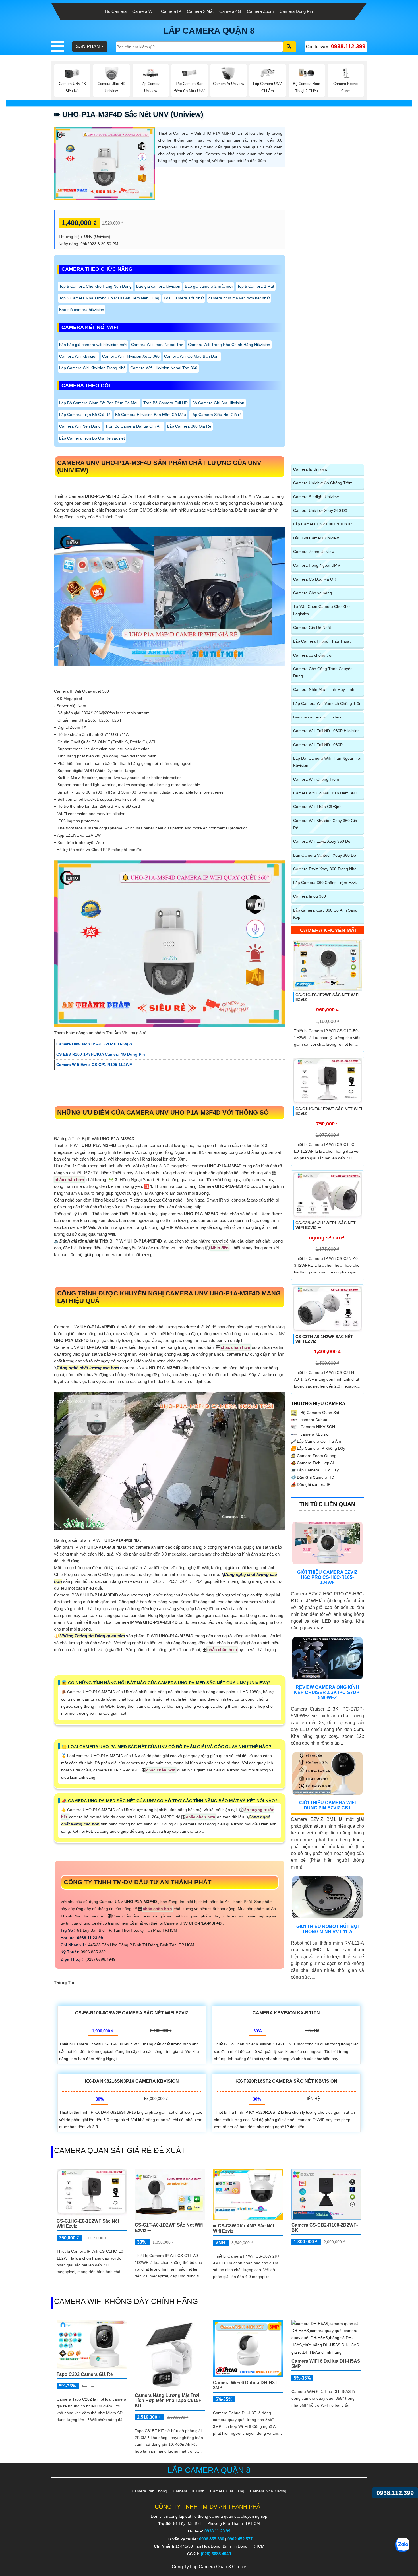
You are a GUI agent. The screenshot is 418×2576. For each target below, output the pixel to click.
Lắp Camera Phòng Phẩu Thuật (322, 641)
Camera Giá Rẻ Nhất (312, 628)
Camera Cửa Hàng (227, 2491)
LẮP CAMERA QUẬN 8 (209, 31)
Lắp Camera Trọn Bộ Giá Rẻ (85, 415)
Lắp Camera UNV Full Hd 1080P (322, 524)
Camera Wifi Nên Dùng (80, 426)
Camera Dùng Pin (296, 11)
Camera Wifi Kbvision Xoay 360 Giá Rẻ (325, 824)
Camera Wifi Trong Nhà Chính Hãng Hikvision (229, 345)
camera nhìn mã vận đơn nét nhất (239, 298)
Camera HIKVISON (317, 1427)
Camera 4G (230, 11)
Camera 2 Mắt (200, 11)
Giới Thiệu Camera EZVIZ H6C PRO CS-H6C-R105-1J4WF (327, 1577)
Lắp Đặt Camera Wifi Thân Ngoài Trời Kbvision (327, 762)
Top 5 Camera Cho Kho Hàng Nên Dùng (95, 286)
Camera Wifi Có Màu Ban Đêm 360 (325, 793)
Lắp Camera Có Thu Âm (316, 1441)
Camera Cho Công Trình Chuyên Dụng (323, 672)
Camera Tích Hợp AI (312, 1463)
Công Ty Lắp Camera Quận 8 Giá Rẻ (209, 2567)
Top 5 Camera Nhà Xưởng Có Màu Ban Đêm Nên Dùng (109, 298)
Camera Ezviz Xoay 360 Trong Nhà (325, 869)
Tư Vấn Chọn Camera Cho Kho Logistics (321, 610)
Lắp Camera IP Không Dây (318, 1448)
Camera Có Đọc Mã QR (315, 579)
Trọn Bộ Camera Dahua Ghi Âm (134, 426)
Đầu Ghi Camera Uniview (316, 538)
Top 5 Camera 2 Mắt (256, 286)
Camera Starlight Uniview (316, 497)
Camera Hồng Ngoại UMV (317, 565)
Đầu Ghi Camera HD (313, 1477)
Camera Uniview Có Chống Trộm (323, 483)
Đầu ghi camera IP (311, 1484)
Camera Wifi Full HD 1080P (318, 745)
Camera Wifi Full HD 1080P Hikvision (326, 731)
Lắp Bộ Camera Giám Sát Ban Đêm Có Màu (99, 403)
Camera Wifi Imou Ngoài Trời (157, 345)
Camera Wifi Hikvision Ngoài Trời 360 (164, 368)
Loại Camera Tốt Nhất (184, 298)
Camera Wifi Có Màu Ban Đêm (192, 356)
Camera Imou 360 (310, 896)
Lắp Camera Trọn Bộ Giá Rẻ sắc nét (92, 438)
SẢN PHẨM (88, 46)
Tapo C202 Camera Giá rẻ (85, 2374)
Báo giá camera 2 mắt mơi (209, 286)
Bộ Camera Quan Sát (319, 1413)
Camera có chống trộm (314, 655)
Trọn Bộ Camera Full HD (165, 403)
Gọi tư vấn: (336, 46)
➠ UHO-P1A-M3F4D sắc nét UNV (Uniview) (129, 114)
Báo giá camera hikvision (82, 310)
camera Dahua (313, 1420)
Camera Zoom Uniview (314, 552)
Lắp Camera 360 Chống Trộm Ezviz (325, 883)
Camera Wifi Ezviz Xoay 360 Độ (322, 841)
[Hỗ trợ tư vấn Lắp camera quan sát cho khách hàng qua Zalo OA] (402, 2545)
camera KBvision (315, 1434)
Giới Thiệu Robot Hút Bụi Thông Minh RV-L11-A (327, 1929)
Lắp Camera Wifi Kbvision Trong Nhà (92, 368)
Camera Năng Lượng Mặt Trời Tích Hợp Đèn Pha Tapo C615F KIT (168, 2400)
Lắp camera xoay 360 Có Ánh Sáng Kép (325, 914)
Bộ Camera (116, 11)
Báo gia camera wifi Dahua (317, 717)
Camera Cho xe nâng (313, 593)
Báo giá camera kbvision (158, 286)
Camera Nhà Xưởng (268, 2491)
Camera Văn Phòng (149, 2491)
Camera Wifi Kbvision (78, 356)
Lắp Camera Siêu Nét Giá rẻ (216, 415)
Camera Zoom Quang (314, 1456)
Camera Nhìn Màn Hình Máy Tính (324, 689)
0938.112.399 (395, 2493)
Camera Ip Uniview (310, 469)
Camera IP (171, 11)
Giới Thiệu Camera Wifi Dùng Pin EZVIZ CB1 (327, 1805)
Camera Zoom (260, 11)
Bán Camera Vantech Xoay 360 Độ (325, 855)
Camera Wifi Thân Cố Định (317, 807)
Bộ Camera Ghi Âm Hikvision (218, 403)
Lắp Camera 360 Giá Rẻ (189, 426)
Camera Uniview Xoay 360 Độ (320, 510)
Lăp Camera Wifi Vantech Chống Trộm (328, 703)
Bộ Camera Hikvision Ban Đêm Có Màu (151, 415)
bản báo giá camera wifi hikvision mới (93, 345)
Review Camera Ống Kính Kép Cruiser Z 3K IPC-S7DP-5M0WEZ (327, 1692)
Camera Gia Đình (189, 2491)
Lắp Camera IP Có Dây (315, 1470)
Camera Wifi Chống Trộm (316, 779)
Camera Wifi (144, 11)
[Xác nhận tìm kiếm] (289, 47)
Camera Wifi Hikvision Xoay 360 (131, 356)
